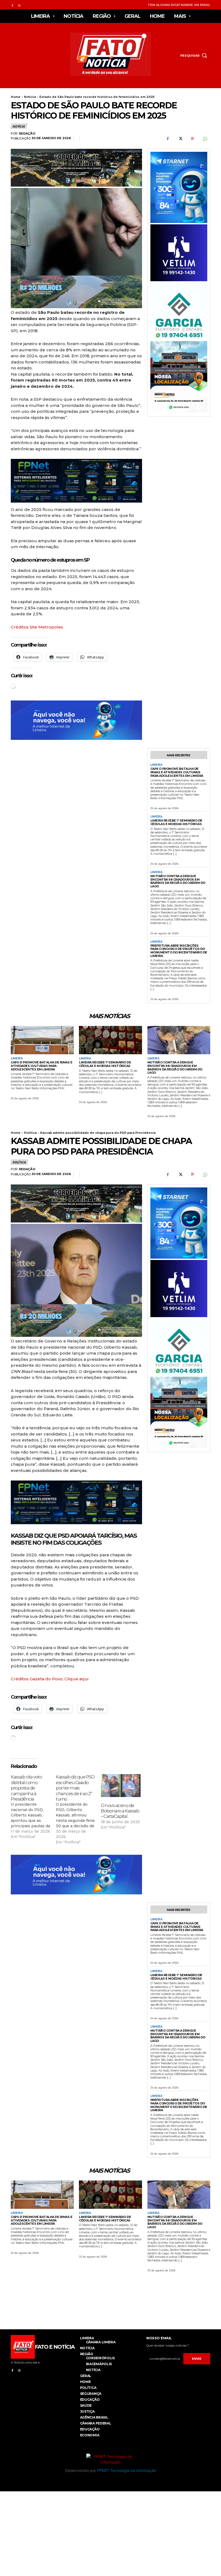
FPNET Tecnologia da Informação (127, 2470)
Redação (27, 134)
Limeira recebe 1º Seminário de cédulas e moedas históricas (176, 822)
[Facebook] (12, 5)
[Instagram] (19, 5)
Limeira (156, 765)
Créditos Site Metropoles (37, 627)
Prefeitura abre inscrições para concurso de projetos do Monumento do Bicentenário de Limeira (179, 951)
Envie (197, 2359)
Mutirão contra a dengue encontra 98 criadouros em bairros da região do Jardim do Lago (178, 881)
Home (16, 97)
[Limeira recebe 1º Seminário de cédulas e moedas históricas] (110, 1040)
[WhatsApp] (205, 139)
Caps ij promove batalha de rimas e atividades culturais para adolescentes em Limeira (177, 772)
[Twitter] (180, 139)
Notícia (30, 97)
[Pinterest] (192, 139)
